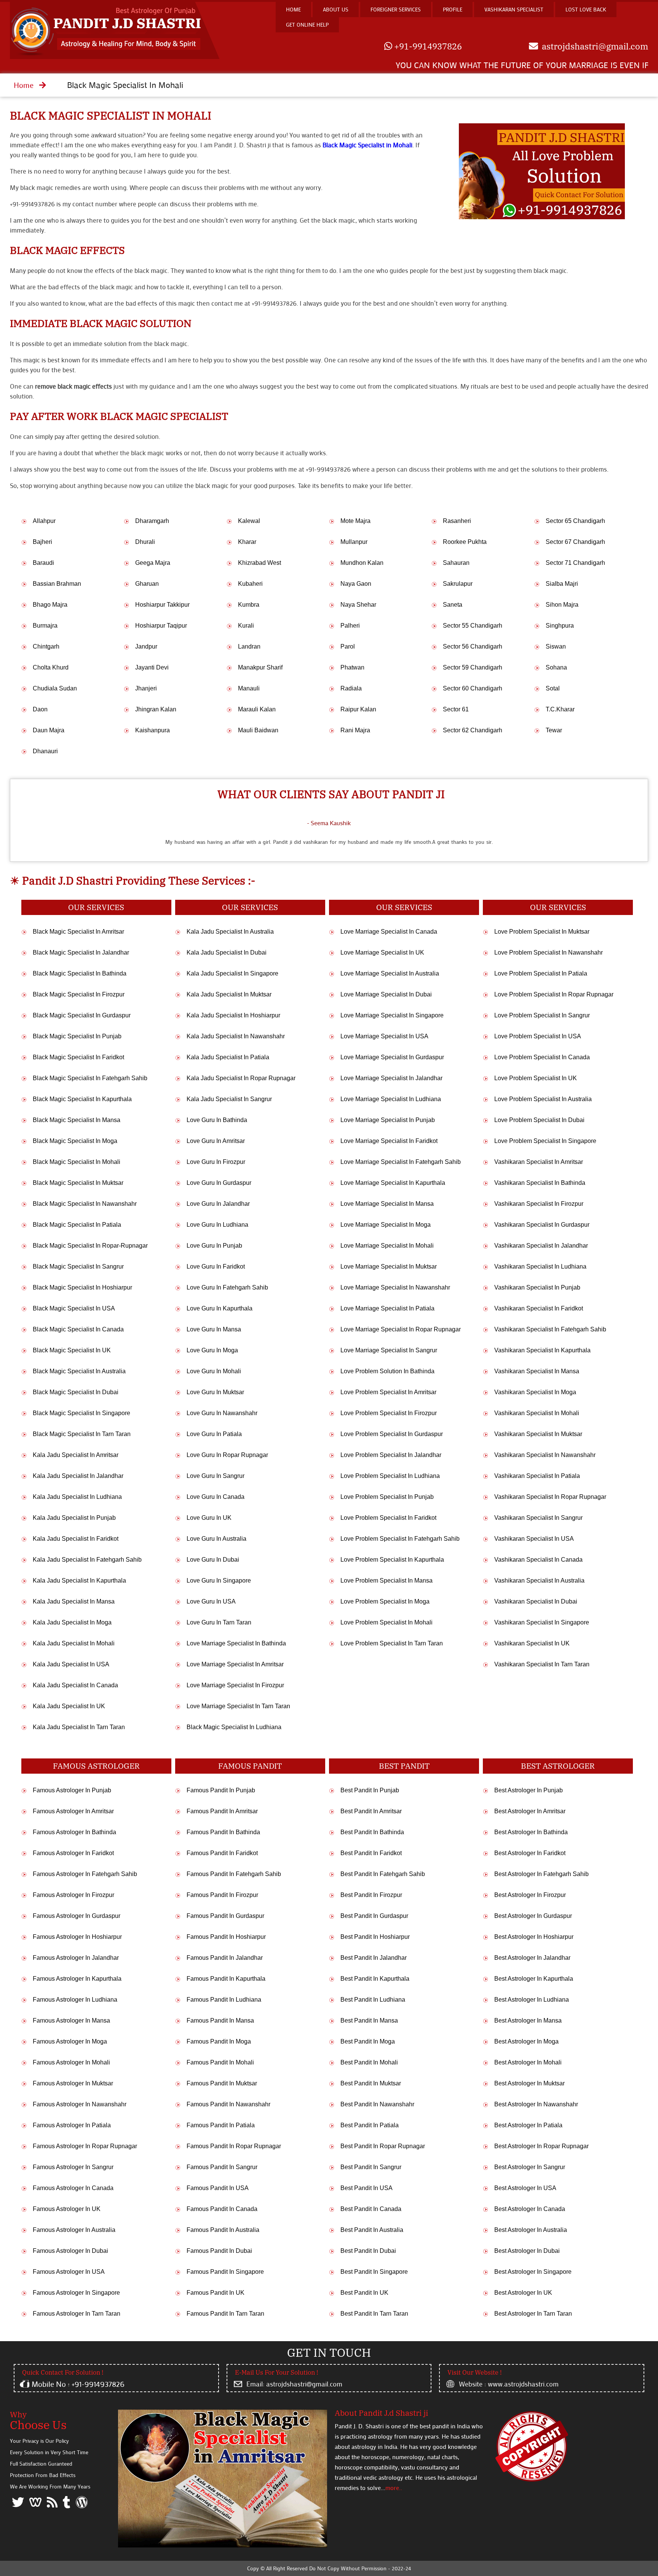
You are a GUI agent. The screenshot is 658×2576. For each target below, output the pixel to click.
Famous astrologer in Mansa (71, 2020)
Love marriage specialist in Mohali (387, 1246)
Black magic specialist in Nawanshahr (85, 1204)
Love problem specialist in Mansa (386, 1581)
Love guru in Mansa (214, 1329)
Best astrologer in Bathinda (531, 1832)
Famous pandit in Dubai (219, 2251)
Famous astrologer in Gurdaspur (77, 1916)
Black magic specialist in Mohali (111, 116)
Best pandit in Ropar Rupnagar (383, 2146)
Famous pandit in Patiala (221, 2125)
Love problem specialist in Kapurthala (392, 1560)
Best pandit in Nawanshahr (377, 2104)
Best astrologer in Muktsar (529, 2083)
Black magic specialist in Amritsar (78, 932)
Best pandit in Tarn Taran (374, 2314)
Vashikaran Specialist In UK (532, 1643)
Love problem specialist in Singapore (545, 1141)
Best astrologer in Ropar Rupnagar (541, 2146)
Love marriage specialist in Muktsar (389, 1266)
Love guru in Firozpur (216, 1162)
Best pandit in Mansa (369, 2020)
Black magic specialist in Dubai (76, 1392)
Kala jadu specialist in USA (71, 1664)
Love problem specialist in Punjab (387, 1497)
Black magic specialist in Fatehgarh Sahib (90, 1078)
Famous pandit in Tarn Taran (225, 2314)
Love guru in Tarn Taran (219, 1622)
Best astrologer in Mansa (528, 2020)
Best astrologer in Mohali (528, 2062)
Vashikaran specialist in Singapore (542, 1622)
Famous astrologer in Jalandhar (76, 1958)
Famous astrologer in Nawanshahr (80, 2104)
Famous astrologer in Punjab (72, 1790)
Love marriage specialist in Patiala (387, 1308)
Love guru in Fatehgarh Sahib (227, 1287)
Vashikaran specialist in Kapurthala (542, 1350)
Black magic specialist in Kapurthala (82, 1099)
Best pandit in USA (367, 2188)
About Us (336, 9)
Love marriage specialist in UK (382, 952)
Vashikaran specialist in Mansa (537, 1371)
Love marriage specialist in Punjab (388, 1120)
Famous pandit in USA (218, 2188)
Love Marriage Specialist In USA (384, 1036)
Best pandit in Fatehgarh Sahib (383, 1874)
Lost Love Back (586, 9)
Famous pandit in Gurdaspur (225, 1916)
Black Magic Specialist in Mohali (367, 145)
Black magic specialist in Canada (78, 1329)
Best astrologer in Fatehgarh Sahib (541, 1874)
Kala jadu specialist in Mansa (74, 1601)
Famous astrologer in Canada (73, 2188)
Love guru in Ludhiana (217, 1225)
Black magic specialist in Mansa (77, 1120)
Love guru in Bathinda (217, 1120)
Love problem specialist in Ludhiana (390, 1476)
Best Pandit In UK (364, 2293)
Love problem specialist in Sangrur (542, 1015)
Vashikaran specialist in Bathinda (540, 1183)
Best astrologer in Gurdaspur (533, 1916)
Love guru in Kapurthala (220, 1308)
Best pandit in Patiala (370, 2125)
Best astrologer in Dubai (527, 2251)
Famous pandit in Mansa (220, 2020)
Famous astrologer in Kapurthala (77, 1979)
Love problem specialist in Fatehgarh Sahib (400, 1539)
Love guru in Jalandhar (218, 1204)
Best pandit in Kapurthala (375, 1979)
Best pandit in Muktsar (371, 2083)
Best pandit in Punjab (370, 1790)
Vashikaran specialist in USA (534, 1539)
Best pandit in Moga (368, 2041)
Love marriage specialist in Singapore (392, 1015)
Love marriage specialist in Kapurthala (393, 1183)
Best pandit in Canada (371, 2209)
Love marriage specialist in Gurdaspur (392, 1057)
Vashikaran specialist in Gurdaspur (542, 1225)
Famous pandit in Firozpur (222, 1895)
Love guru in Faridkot (216, 1266)
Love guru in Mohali (214, 1371)
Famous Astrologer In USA (69, 2272)
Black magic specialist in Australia (79, 1371)
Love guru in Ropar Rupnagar (227, 1455)
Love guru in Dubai (213, 1560)
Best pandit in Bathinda (372, 1832)
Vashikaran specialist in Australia (539, 1581)
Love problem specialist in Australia (543, 1099)
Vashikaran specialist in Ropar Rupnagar (550, 1497)
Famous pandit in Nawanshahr (228, 2104)
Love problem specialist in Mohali (386, 1622)
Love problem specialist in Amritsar (388, 1392)
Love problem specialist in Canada (542, 1057)
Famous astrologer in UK (67, 2209)
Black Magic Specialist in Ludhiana (234, 1727)
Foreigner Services (396, 9)
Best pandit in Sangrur (371, 2167)
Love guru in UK (209, 1518)
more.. (394, 2488)
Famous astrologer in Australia (74, 2230)
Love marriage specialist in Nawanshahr (395, 1287)
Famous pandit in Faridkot (222, 1853)
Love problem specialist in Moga (385, 1601)
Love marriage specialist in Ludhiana (391, 1099)
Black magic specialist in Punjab (77, 1036)
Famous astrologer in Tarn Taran (77, 2314)
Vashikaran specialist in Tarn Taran (542, 1664)
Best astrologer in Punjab (529, 1790)
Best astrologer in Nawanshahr (536, 2104)
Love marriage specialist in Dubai (386, 994)
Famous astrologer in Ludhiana (75, 2000)
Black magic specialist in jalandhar (81, 952)
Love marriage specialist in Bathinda (236, 1643)
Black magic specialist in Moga (75, 1141)
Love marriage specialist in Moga (386, 1225)
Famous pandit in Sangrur (222, 2167)
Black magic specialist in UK (72, 1350)
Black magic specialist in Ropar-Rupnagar (90, 1246)
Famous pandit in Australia (223, 2230)
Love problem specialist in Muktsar (542, 932)
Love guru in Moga (212, 1350)
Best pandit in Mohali (369, 2062)
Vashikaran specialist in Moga (535, 1392)
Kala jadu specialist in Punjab (74, 1518)
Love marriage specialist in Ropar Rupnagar (401, 1329)
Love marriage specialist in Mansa (387, 1204)
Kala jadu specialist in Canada (75, 1685)
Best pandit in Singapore (374, 2272)
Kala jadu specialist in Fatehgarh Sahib (87, 1560)
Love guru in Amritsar (216, 1141)
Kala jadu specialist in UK (69, 1706)
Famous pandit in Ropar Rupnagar (234, 2146)
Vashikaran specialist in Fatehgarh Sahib (550, 1329)
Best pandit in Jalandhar (374, 1958)
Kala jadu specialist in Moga (72, 1622)
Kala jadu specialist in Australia (230, 932)
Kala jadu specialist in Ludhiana (77, 1497)
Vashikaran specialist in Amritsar (539, 1162)
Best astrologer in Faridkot (530, 1853)
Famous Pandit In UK (216, 2293)
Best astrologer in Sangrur (530, 2167)
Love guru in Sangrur (216, 1476)
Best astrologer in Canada (530, 2209)
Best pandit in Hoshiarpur (375, 1937)
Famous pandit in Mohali (220, 2062)
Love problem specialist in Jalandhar (391, 1455)
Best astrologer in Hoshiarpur (534, 1937)
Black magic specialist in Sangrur (78, 1266)
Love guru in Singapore (219, 1581)
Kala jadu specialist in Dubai (227, 952)
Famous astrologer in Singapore (76, 2293)
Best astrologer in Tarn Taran (533, 2314)
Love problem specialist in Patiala (541, 973)
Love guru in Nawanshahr (222, 1413)
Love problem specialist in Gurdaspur (392, 1434)
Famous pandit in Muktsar (222, 2083)
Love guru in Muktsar (215, 1392)
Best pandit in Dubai (368, 2251)
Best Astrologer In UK (523, 2293)
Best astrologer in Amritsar (530, 1811)
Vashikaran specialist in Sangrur (538, 1518)
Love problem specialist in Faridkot (388, 1518)
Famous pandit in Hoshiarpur (226, 1937)
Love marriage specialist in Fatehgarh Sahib (401, 1162)
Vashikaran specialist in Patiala (537, 1476)
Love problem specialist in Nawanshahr (549, 952)
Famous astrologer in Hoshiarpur (77, 1937)
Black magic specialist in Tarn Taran (82, 1434)
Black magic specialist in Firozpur (79, 994)
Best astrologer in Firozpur (530, 1895)
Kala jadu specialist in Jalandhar (78, 1476)
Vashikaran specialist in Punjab (537, 1287)
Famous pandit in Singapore (225, 2272)
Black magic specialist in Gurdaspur (82, 1015)
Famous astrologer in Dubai (70, 2251)
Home (293, 9)
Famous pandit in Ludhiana (224, 2000)
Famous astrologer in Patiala (72, 2125)
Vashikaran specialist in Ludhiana (540, 1266)
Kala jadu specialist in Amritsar (76, 1455)
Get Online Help (307, 25)
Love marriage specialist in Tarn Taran (238, 1706)
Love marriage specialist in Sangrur (389, 1350)
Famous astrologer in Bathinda (74, 1832)
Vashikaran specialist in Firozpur (539, 1204)
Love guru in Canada (216, 1497)
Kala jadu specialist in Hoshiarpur (233, 1015)
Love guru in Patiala (214, 1434)
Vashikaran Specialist (514, 9)
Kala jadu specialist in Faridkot (76, 1539)
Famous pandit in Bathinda (223, 1832)
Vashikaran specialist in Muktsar (538, 1434)
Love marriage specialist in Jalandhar (391, 1078)
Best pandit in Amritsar (371, 1811)
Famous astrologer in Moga (70, 2041)
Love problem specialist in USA (538, 1036)
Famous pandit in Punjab (221, 1790)
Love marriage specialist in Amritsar (235, 1664)
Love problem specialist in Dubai (539, 1120)
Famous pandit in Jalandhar (225, 1958)
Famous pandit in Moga (219, 2041)
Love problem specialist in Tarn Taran (392, 1643)
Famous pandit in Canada (222, 2209)
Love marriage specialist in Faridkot (389, 1141)
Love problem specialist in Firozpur (389, 1413)
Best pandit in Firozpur (371, 1895)
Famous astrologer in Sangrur (73, 2167)
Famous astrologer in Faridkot (73, 1853)
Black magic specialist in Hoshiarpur (82, 1287)
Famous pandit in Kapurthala (226, 1979)
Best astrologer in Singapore (533, 2272)
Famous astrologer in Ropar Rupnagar (85, 2146)
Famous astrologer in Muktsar (73, 2083)
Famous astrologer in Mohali (71, 2062)
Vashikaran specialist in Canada (538, 1560)
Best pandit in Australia (372, 2230)
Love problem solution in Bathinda (387, 1371)
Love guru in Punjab (214, 1246)
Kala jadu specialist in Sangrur (229, 1099)
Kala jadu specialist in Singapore (232, 973)
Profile (453, 9)
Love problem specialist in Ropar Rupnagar (554, 994)
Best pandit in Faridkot (371, 1853)
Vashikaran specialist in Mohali (537, 1413)
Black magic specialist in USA (74, 1308)
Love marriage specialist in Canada (389, 932)
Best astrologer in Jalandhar (532, 1958)
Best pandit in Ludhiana (373, 2000)
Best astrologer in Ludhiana (532, 2000)
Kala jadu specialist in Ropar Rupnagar (241, 1078)
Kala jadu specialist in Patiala (228, 1057)
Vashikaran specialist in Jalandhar (541, 1246)
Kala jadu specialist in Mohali (74, 1643)
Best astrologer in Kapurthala (534, 1979)
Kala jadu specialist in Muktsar (229, 994)
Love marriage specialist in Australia (390, 973)
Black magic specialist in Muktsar (78, 1183)
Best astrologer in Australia (531, 2230)
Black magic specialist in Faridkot (78, 1057)
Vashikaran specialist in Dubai (536, 1601)
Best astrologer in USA (525, 2188)
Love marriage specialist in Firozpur (235, 1685)
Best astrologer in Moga (526, 2041)
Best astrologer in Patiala (528, 2125)
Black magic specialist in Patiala (77, 1225)
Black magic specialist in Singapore (81, 1413)
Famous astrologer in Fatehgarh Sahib (85, 1874)
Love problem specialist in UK (536, 1078)
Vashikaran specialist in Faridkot (539, 1308)
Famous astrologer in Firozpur (73, 1895)
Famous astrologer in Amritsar (73, 1811)
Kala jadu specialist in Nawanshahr (236, 1036)
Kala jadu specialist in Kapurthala (79, 1581)
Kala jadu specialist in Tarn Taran (79, 1727)
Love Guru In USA (211, 1601)
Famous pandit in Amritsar (222, 1811)
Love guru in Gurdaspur (219, 1183)
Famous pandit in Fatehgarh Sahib (234, 1874)
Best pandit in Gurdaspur (374, 1916)
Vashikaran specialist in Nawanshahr (545, 1455)
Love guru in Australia (216, 1539)
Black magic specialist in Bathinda (80, 973)
